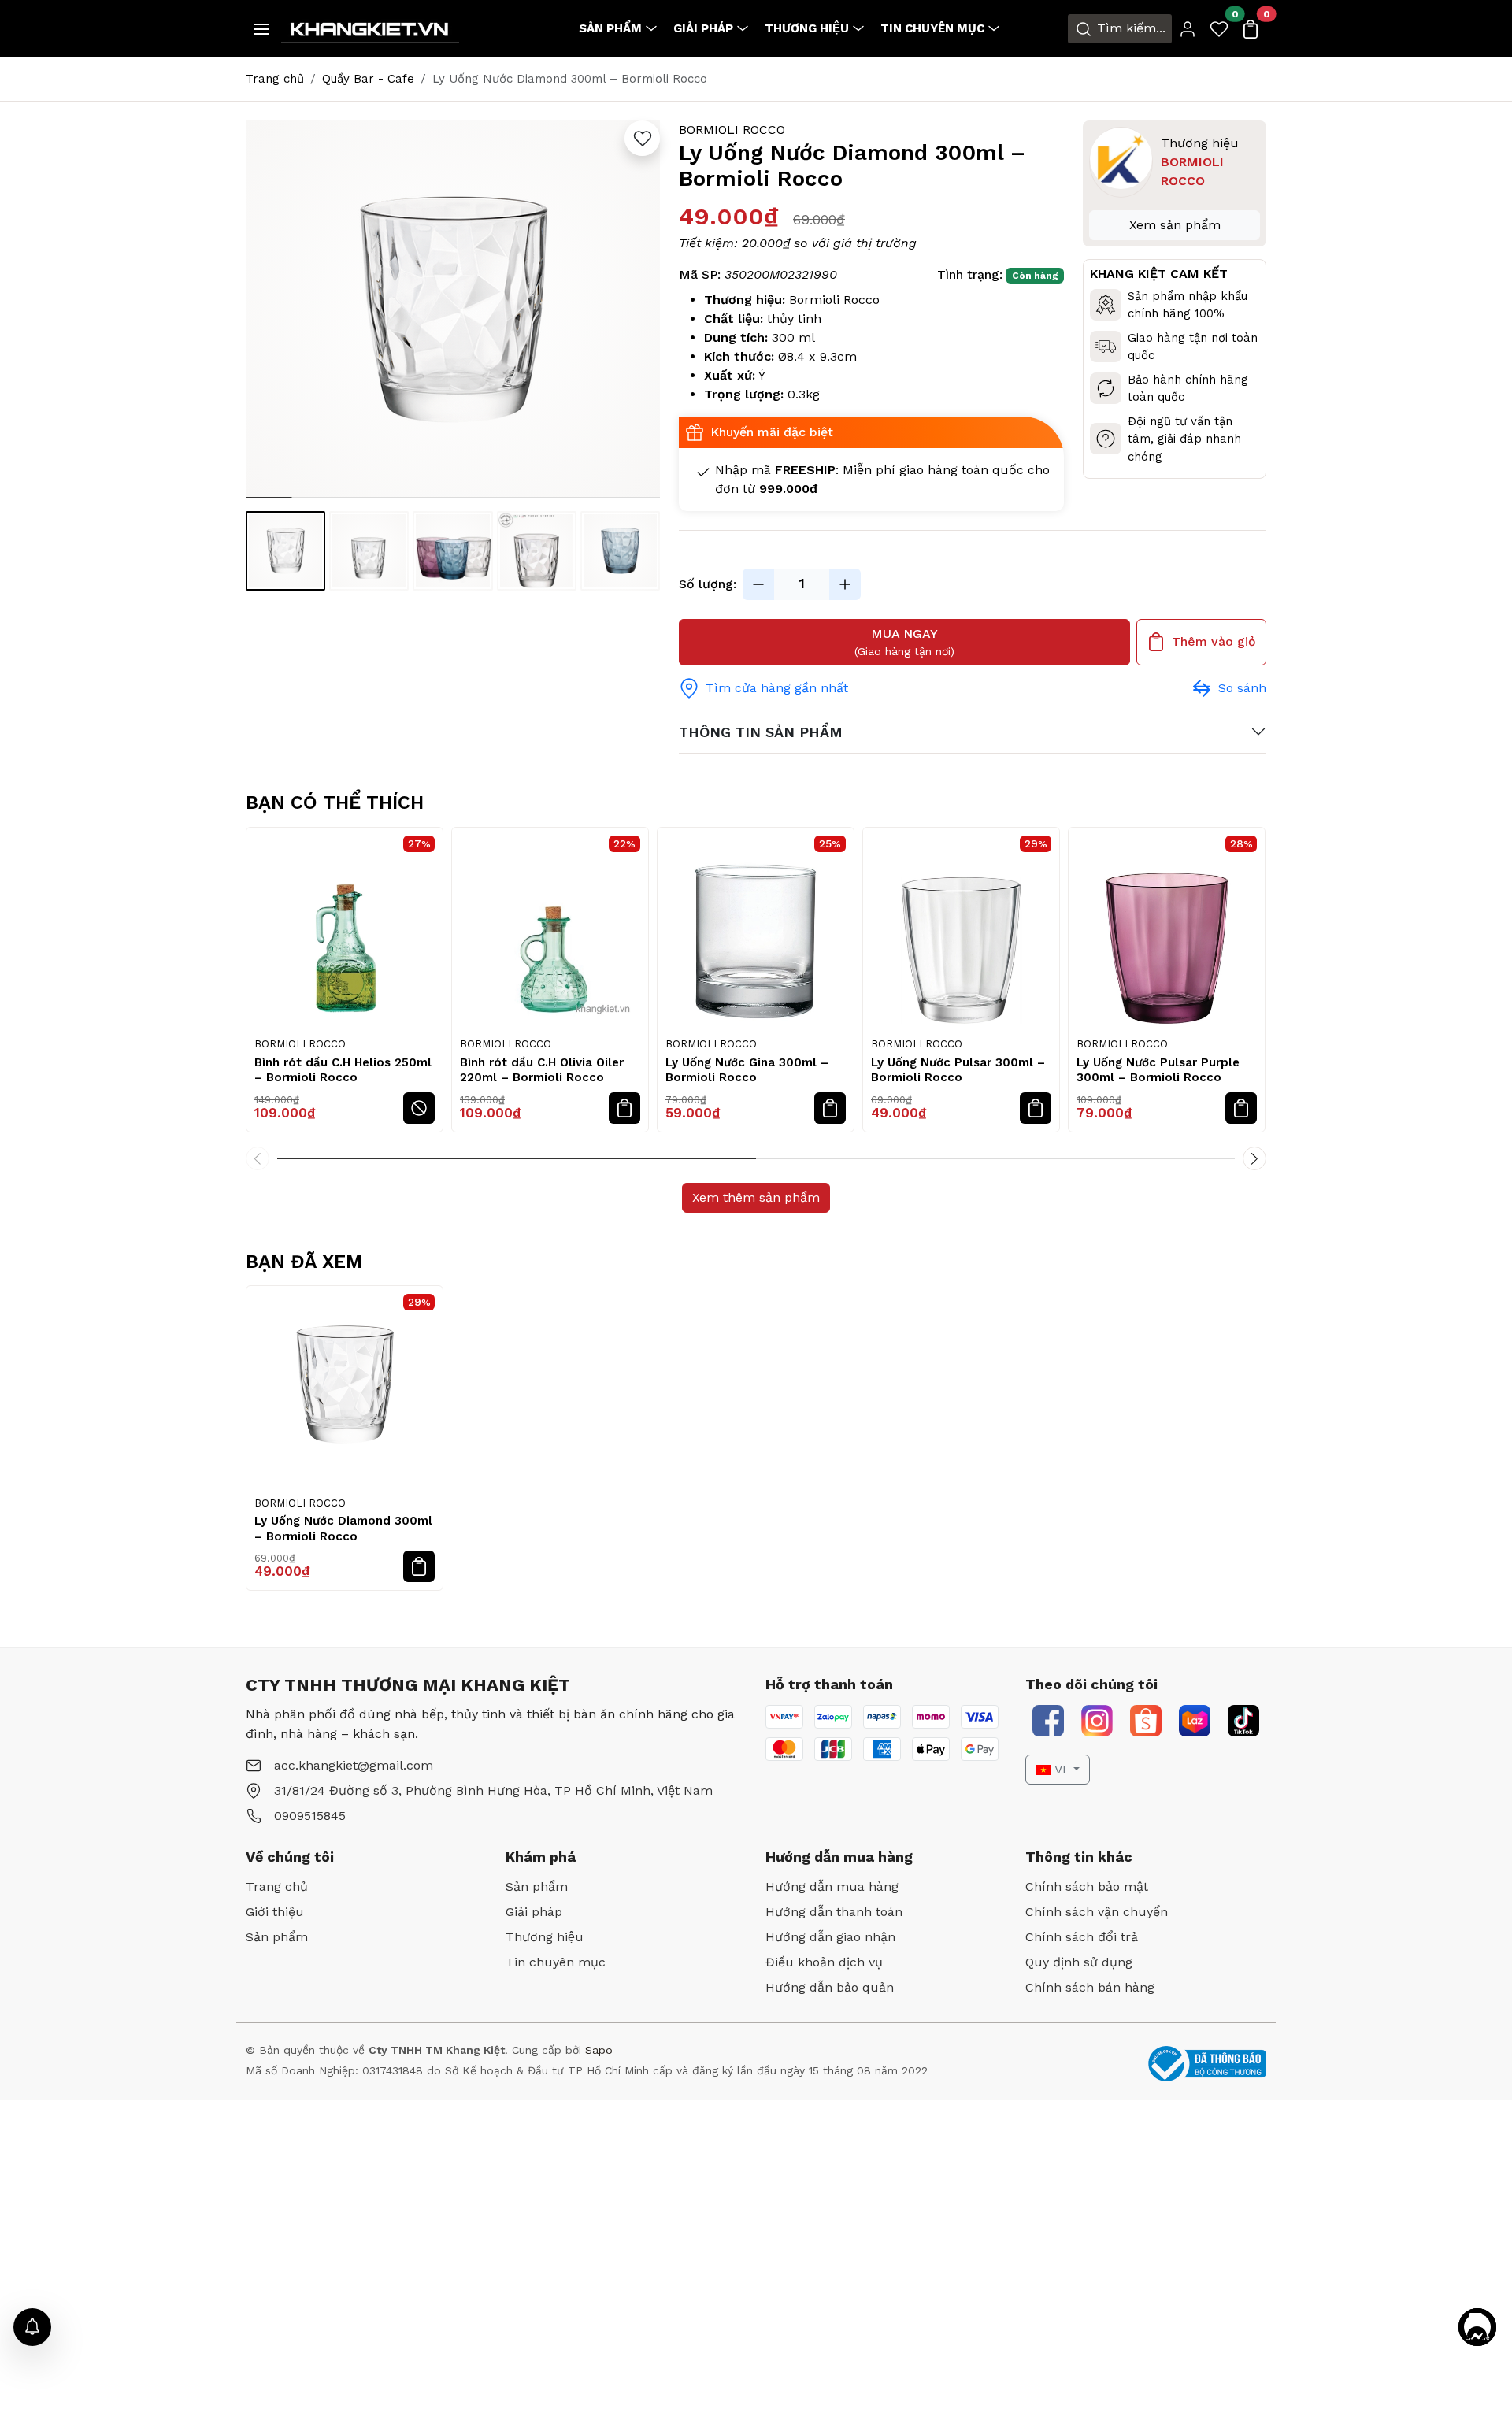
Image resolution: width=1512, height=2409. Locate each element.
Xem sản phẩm (1175, 225)
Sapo (597, 2050)
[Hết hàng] (419, 1108)
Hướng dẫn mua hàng (832, 1886)
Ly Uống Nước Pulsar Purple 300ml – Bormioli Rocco (1158, 1070)
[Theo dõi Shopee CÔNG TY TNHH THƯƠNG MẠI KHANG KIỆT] (1146, 1721)
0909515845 (310, 1816)
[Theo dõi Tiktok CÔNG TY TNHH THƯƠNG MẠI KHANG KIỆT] (1243, 1721)
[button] (640, 312)
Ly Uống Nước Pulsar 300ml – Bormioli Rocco (958, 1070)
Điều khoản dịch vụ (824, 1962)
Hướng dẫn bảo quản (830, 1987)
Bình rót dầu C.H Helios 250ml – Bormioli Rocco (343, 1070)
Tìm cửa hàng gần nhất (777, 688)
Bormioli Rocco (732, 130)
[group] (453, 309)
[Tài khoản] (1188, 29)
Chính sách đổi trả (1082, 1937)
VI (1061, 1769)
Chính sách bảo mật (1087, 1886)
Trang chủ (275, 79)
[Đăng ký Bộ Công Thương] (1207, 2064)
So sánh (1242, 688)
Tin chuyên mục (932, 28)
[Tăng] (845, 584)
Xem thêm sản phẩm (756, 1197)
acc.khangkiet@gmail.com (354, 1765)
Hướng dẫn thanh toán (834, 1912)
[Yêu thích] (642, 138)
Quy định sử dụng (1079, 1962)
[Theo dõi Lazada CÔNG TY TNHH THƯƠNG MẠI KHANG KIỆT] (1195, 1721)
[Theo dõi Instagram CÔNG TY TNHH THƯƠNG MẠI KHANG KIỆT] (1097, 1721)
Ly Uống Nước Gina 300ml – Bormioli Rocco (747, 1070)
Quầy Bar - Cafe (368, 79)
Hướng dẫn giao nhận (830, 1937)
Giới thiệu (275, 1912)
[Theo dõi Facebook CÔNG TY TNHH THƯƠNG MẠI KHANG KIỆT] (1048, 1721)
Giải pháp (703, 28)
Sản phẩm (610, 28)
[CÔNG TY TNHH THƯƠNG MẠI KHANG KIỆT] (370, 27)
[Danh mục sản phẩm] (261, 29)
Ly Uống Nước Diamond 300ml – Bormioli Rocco (343, 1529)
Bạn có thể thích (335, 802)
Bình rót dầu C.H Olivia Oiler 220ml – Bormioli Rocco (542, 1070)
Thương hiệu (807, 28)
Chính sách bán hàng (1090, 1987)
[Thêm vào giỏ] (624, 1108)
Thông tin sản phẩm (761, 732)
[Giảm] (758, 584)
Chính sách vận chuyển (1097, 1912)
